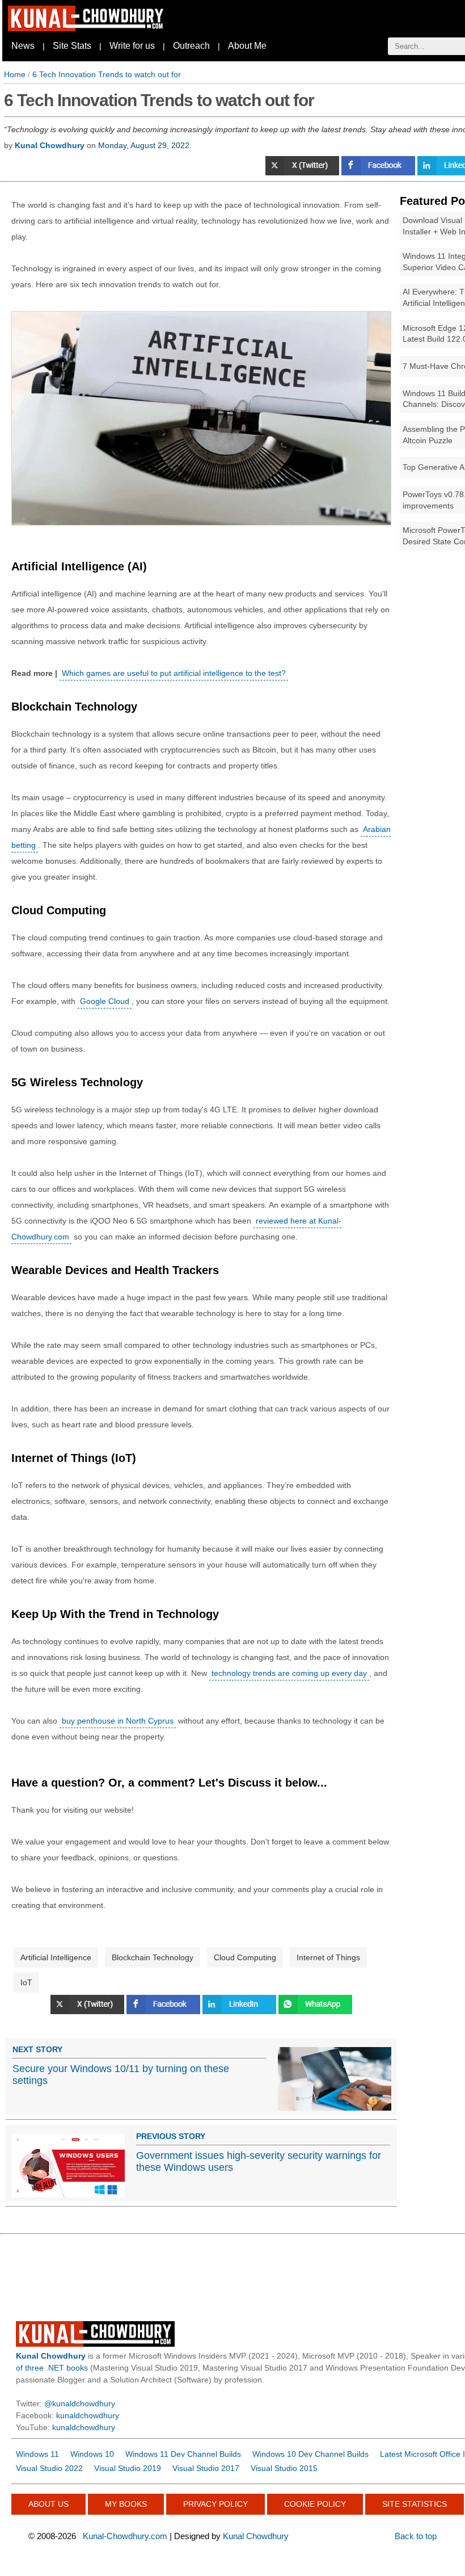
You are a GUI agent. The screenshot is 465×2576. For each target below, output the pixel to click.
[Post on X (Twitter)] (303, 173)
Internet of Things (328, 1957)
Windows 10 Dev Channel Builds (310, 2454)
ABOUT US (48, 2504)
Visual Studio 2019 (128, 2468)
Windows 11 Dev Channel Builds (183, 2454)
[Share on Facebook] (379, 173)
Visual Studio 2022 (49, 2468)
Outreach (191, 46)
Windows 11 (37, 2454)
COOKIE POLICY (315, 2504)
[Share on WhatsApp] (315, 2011)
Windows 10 (92, 2454)
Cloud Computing (245, 1957)
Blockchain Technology (153, 1957)
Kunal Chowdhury (256, 2536)
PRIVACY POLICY (215, 2504)
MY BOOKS (126, 2504)
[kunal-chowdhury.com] (87, 28)
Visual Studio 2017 (206, 2468)
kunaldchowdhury (88, 2415)
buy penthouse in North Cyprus (118, 1721)
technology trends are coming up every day (289, 1673)
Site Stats (72, 46)
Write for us (132, 46)
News (23, 46)
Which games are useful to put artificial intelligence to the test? (174, 673)
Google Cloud (105, 1001)
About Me (247, 46)
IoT (26, 1982)
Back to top (416, 2536)
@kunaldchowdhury (80, 2403)
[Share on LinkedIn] (240, 2011)
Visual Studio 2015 (284, 2468)
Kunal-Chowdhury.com (125, 2536)
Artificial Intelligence (56, 1957)
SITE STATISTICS (415, 2504)
